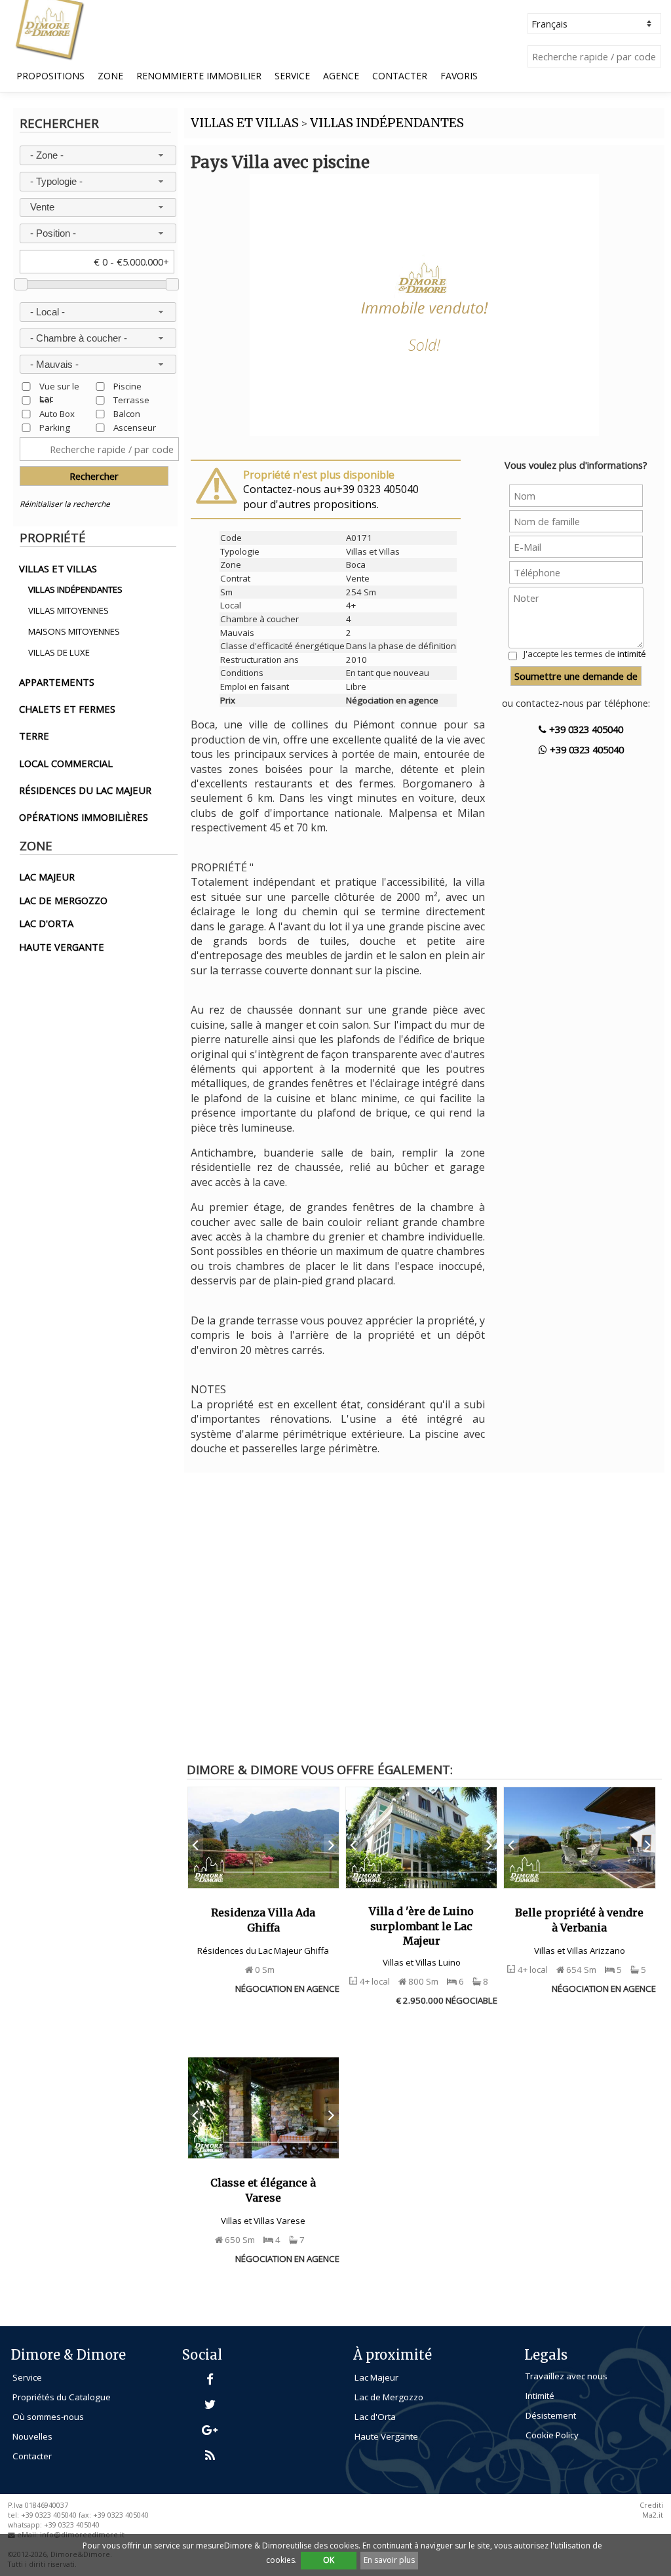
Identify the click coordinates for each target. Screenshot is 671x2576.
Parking (55, 427)
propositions (50, 76)
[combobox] (98, 155)
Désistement (551, 2415)
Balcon (127, 413)
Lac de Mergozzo (389, 2397)
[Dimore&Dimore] (49, 29)
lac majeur (47, 877)
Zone (110, 76)
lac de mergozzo (63, 900)
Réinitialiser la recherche (65, 504)
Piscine (127, 386)
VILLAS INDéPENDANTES (387, 123)
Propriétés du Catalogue (62, 2397)
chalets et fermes (67, 709)
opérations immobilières (84, 817)
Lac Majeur (376, 2377)
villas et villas (58, 568)
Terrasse (131, 400)
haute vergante (62, 947)
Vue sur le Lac (59, 386)
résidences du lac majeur (85, 790)
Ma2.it (653, 2515)
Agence (341, 76)
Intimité (540, 2396)
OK (329, 2560)
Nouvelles (32, 2436)
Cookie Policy (552, 2435)
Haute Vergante (386, 2436)
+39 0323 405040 (585, 729)
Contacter (400, 76)
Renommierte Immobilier (199, 76)
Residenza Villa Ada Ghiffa (263, 1920)
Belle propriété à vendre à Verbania (579, 1920)
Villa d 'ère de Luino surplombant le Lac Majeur (421, 1926)
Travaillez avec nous (566, 2376)
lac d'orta (46, 923)
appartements (57, 682)
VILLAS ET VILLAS (245, 123)
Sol (46, 400)
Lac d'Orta (375, 2417)
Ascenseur (135, 427)
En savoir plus (389, 2560)
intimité (632, 654)
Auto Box (57, 413)
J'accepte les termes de (585, 654)
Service (292, 76)
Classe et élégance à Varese (263, 2190)
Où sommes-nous (48, 2417)
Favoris (459, 76)
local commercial (66, 763)
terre (34, 736)
